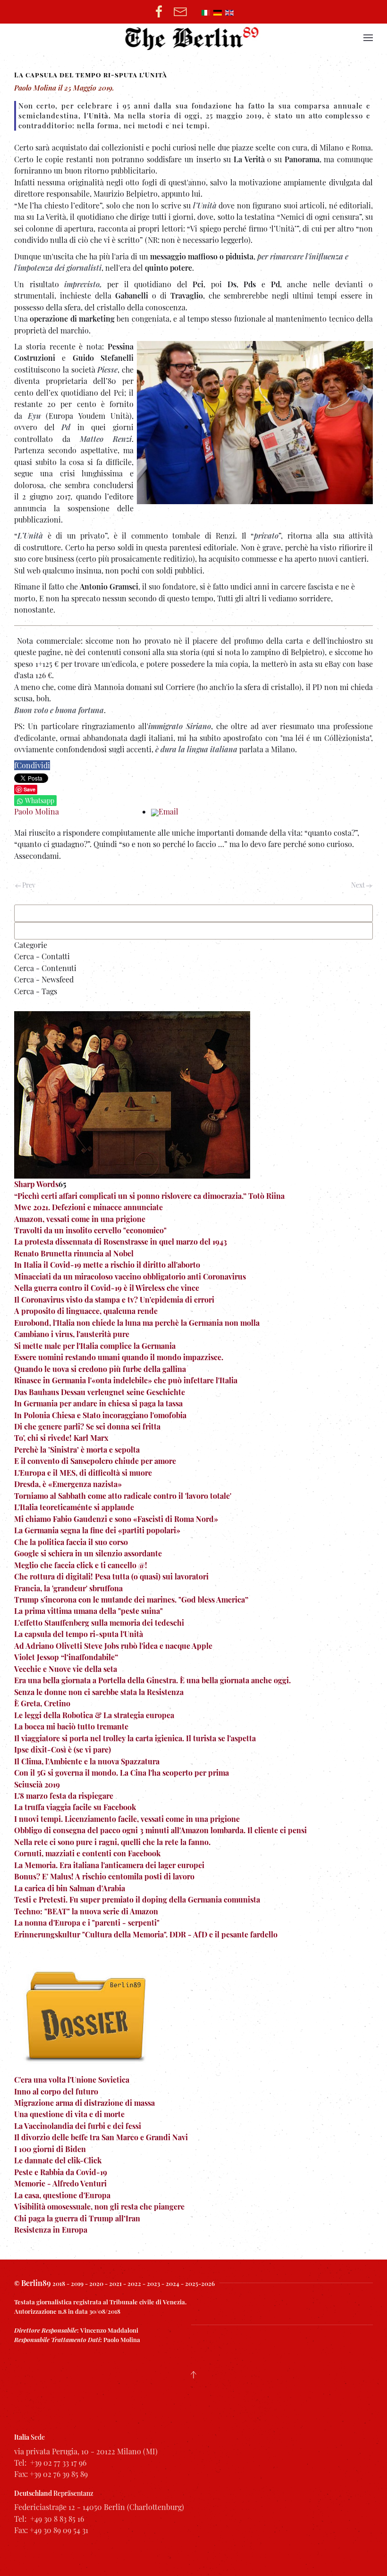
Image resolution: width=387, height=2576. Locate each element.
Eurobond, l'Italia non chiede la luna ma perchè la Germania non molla (137, 1323)
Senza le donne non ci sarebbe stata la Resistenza (99, 1692)
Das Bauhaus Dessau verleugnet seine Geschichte (100, 1392)
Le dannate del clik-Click (58, 2160)
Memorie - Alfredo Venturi (60, 2183)
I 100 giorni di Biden (50, 2149)
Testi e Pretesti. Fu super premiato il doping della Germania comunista (137, 1899)
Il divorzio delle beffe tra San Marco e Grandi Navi (101, 2137)
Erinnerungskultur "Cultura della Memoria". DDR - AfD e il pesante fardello (146, 1934)
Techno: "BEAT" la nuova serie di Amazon (86, 1911)
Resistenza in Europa (51, 2230)
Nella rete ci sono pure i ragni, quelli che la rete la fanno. (112, 1842)
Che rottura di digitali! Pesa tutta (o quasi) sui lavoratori (111, 1576)
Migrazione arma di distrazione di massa (84, 2103)
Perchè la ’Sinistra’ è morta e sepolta (77, 1450)
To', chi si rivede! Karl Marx (61, 1438)
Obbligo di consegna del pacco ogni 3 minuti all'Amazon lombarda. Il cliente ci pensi (160, 1830)
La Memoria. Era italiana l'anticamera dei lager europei (109, 1865)
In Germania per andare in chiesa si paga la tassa (98, 1403)
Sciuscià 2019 (37, 1784)
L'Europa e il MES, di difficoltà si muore (83, 1473)
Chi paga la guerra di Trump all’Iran (77, 2218)
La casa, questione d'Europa (62, 2195)
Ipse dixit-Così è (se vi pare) (63, 1749)
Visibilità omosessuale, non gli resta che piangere (99, 2206)
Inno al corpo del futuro (56, 2091)
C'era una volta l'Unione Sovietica (72, 2080)
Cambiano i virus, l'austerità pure (72, 1334)
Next (359, 885)
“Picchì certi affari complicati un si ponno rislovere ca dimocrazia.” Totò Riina (149, 1196)
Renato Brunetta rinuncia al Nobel (74, 1253)
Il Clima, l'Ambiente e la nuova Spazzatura (87, 1761)
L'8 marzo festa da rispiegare (64, 1796)
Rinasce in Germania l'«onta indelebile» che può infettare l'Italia (126, 1380)
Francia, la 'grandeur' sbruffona (68, 1588)
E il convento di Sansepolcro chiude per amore (95, 1461)
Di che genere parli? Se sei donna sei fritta (87, 1426)
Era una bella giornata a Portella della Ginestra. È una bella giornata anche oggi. (152, 1680)
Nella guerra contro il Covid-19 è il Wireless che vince (107, 1288)
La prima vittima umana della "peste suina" (88, 1611)
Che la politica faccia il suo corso (71, 1542)
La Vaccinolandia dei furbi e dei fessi (78, 2126)
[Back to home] (194, 38)
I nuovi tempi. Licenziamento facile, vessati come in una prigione (127, 1819)
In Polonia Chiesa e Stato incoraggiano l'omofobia (100, 1415)
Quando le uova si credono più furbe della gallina (100, 1369)
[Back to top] (193, 2375)
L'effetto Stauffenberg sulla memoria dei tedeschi (99, 1623)
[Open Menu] (368, 38)
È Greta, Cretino (42, 1703)
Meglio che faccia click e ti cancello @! (81, 1565)
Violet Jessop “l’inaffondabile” (66, 1657)
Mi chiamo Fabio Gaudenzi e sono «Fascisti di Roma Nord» (116, 1519)
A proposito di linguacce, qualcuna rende (86, 1311)
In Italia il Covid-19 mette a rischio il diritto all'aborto (107, 1265)
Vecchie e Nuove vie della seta (66, 1669)
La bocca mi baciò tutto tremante (71, 1726)
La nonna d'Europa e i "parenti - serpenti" (87, 1923)
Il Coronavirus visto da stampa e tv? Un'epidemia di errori (114, 1300)
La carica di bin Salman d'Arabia (70, 1888)
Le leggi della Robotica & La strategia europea (94, 1715)
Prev (28, 885)
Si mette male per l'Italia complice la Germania (95, 1346)
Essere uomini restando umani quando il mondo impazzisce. (119, 1357)
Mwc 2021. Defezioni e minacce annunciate (88, 1207)
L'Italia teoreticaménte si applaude (74, 1507)
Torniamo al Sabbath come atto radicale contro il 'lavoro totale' (123, 1496)
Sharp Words (36, 1184)
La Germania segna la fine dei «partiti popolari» (97, 1530)
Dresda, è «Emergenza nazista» (68, 1484)
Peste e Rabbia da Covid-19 (61, 2172)
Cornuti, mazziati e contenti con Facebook (87, 1853)
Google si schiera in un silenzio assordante (88, 1553)
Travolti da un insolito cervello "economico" (90, 1230)
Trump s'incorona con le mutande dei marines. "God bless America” (131, 1600)
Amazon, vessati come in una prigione (80, 1219)
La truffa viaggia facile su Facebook (75, 1807)
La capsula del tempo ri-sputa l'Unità (79, 1634)
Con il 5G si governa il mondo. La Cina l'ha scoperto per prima (122, 1773)
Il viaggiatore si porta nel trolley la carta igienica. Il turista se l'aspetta (135, 1738)
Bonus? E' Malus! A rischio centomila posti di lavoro (104, 1876)
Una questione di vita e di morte (69, 2114)
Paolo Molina (37, 811)
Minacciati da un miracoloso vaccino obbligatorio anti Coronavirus (130, 1276)
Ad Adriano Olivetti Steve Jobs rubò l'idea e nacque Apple (113, 1646)
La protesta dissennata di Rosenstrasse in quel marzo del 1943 (121, 1242)
